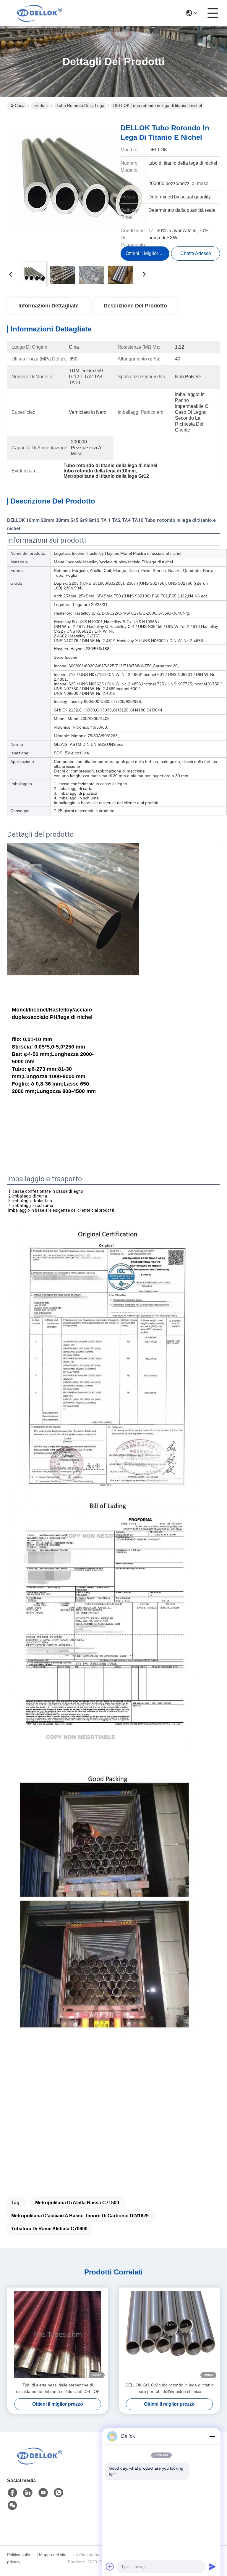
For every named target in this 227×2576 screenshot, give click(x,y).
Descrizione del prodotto (135, 306)
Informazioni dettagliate (48, 306)
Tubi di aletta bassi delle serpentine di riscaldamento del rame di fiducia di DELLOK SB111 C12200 (58, 2389)
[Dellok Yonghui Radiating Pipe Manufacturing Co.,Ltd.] (40, 13)
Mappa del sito (53, 2555)
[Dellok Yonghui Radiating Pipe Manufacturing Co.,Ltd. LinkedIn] (28, 2493)
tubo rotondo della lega (80, 105)
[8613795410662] (59, 2493)
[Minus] (212, 2436)
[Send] (212, 2567)
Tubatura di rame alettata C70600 (49, 2229)
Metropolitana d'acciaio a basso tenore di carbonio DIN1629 (80, 2216)
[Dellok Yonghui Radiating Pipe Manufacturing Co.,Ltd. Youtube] (43, 2493)
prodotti (40, 105)
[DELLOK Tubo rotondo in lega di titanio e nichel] (77, 187)
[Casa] (40, 2463)
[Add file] (110, 2567)
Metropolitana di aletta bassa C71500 (77, 2203)
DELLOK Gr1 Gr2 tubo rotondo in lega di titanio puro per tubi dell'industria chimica (170, 2388)
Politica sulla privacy (19, 2558)
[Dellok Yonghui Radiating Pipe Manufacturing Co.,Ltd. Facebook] (12, 2493)
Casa (20, 105)
